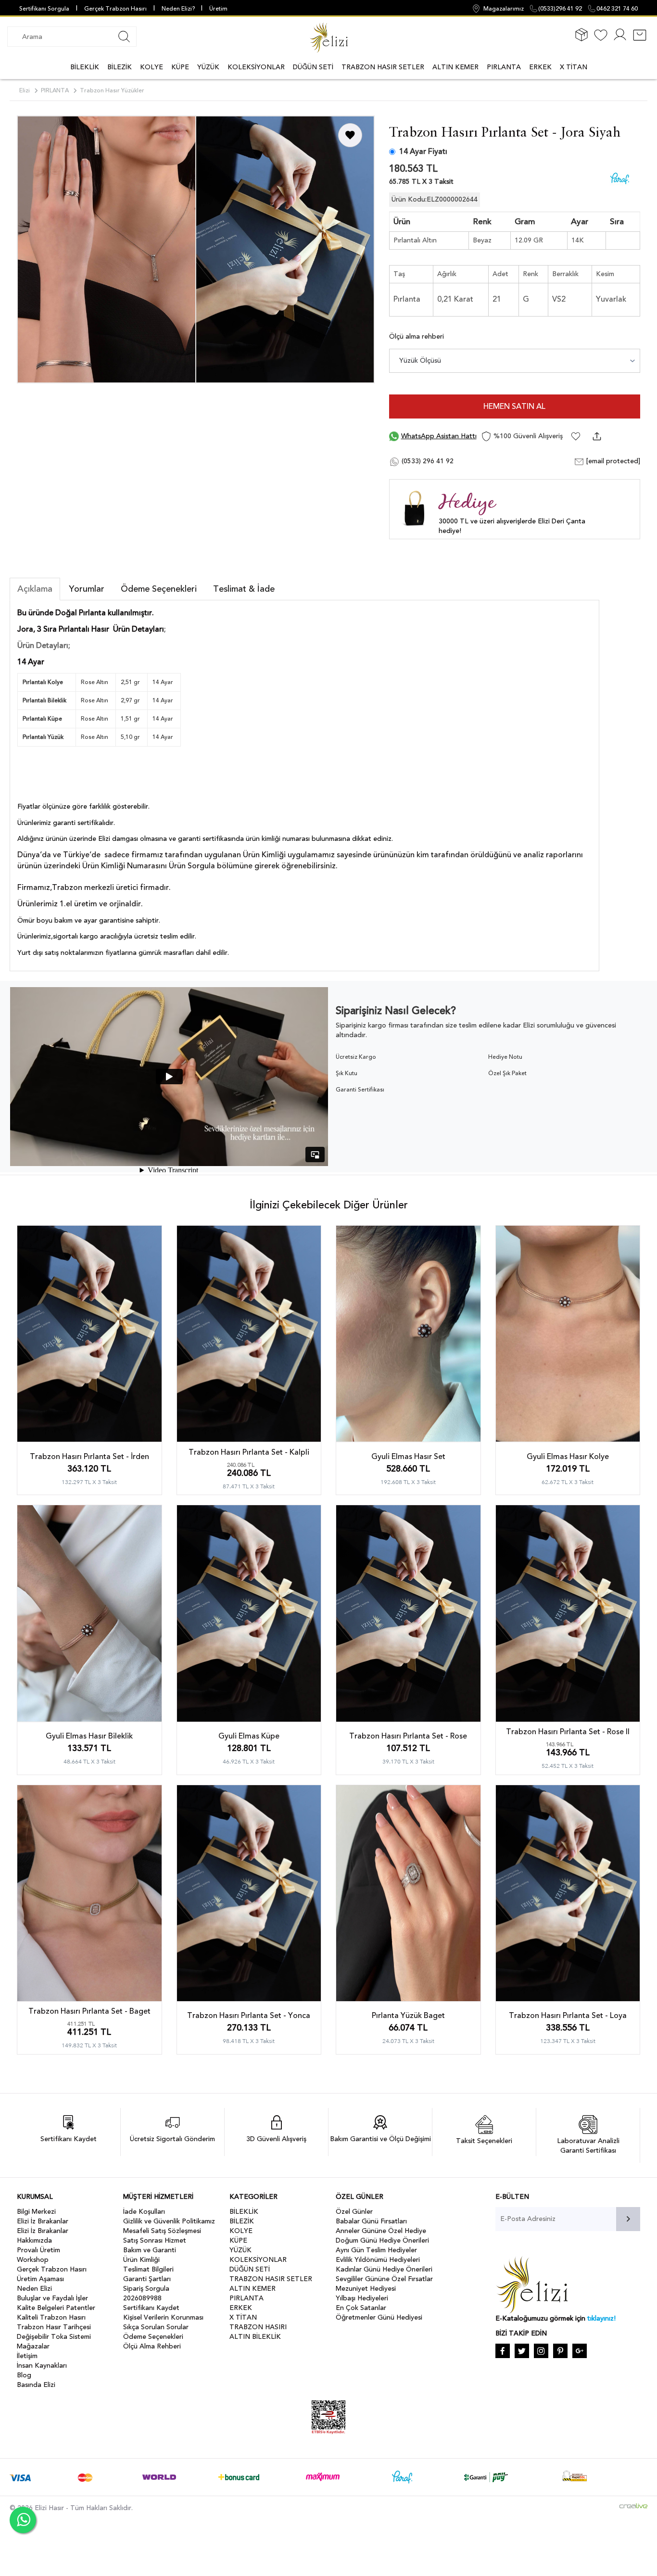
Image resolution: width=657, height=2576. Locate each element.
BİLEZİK (120, 67)
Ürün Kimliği (141, 2260)
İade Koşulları (144, 2212)
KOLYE (152, 67)
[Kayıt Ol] (620, 40)
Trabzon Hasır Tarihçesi (54, 2327)
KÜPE (180, 67)
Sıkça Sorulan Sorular (156, 2327)
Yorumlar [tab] (87, 589)
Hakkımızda (34, 2240)
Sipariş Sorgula (146, 2289)
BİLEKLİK (85, 67)
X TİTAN (574, 67)
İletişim (27, 2356)
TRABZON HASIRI (258, 2327)
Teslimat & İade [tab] (244, 589)
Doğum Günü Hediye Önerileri (382, 2240)
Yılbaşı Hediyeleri (362, 2298)
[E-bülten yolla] (628, 2219)
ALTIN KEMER (455, 67)
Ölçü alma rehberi (417, 336)
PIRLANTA (504, 67)
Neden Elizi (34, 2289)
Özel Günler (354, 2212)
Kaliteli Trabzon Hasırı (51, 2317)
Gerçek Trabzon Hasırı (115, 9)
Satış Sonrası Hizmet (155, 2240)
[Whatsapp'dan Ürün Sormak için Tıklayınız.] (23, 2520)
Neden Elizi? (179, 9)
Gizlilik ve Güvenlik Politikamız (169, 2221)
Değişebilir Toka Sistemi (54, 2337)
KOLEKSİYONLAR (256, 67)
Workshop (33, 2260)
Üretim (218, 9)
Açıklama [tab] (35, 589)
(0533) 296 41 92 (427, 461)
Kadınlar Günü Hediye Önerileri (384, 2269)
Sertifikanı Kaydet (151, 2308)
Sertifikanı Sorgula (44, 9)
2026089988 (142, 2298)
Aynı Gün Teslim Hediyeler (376, 2250)
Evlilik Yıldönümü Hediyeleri (378, 2260)
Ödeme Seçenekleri (153, 2337)
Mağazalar (33, 2346)
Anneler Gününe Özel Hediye (381, 2231)
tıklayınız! (601, 2318)
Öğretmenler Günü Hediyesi (379, 2317)
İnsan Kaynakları (42, 2366)
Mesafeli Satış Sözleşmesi (162, 2231)
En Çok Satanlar (361, 2308)
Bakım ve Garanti (150, 2250)
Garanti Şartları (147, 2279)
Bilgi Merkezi (36, 2212)
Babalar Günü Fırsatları (371, 2221)
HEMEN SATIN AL (514, 406)
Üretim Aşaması (40, 2279)
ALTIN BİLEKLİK (255, 2337)
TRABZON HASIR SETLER (383, 67)
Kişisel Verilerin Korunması (163, 2317)
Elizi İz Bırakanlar (43, 2221)
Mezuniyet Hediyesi (366, 2289)
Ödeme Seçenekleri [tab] (159, 589)
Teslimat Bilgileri (148, 2269)
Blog (24, 2375)
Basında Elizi (36, 2385)
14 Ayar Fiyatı (423, 152)
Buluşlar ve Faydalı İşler (52, 2298)
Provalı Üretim (38, 2250)
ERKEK (540, 67)
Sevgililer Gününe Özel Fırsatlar (384, 2279)
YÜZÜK (208, 67)
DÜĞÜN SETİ (313, 67)
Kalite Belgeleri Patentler (56, 2308)
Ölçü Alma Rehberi (152, 2346)
